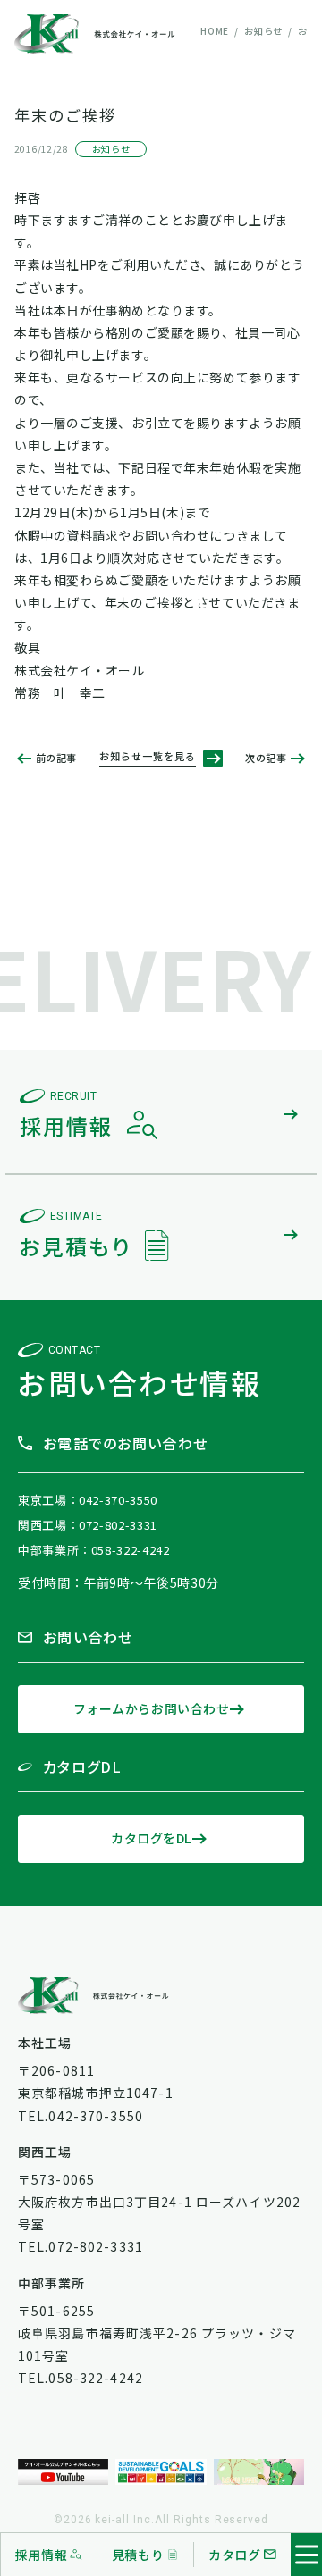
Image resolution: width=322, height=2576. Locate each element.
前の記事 (56, 758)
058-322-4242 (131, 1550)
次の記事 (266, 758)
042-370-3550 (118, 1500)
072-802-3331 (118, 1525)
